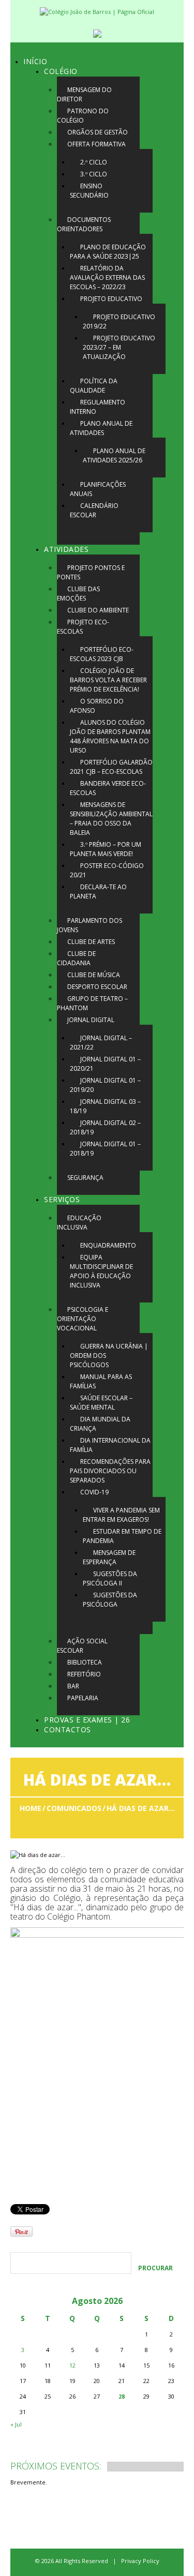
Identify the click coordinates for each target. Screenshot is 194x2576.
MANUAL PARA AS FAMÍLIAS (101, 1381)
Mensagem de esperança (109, 1557)
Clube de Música (94, 975)
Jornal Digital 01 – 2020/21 (105, 1064)
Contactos (68, 1729)
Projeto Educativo (111, 299)
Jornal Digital (91, 1020)
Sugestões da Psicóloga (110, 1600)
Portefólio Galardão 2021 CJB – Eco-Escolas (111, 767)
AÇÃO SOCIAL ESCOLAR (82, 1646)
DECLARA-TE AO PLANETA (98, 892)
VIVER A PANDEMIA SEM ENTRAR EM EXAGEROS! (121, 1515)
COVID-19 (94, 1492)
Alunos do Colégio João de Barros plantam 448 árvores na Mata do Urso (110, 736)
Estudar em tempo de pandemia (122, 1536)
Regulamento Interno (98, 407)
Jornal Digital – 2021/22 (101, 1043)
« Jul (16, 2424)
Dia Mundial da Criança (100, 1424)
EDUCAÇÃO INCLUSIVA (79, 1223)
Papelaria (83, 1698)
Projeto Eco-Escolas (83, 627)
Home (31, 1808)
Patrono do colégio (83, 116)
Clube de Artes (91, 942)
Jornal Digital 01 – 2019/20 (105, 1085)
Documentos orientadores (84, 224)
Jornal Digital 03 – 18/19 (105, 1106)
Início (35, 61)
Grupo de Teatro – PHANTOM (92, 1003)
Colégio (61, 71)
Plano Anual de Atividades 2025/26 (114, 455)
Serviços (62, 1199)
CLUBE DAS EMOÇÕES (78, 594)
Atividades (66, 549)
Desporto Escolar (97, 987)
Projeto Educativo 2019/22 (119, 321)
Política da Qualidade (94, 386)
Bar (73, 1686)
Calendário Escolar (94, 510)
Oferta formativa (96, 144)
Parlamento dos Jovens (89, 925)
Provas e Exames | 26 (87, 1720)
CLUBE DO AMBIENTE (98, 610)
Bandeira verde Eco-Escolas (108, 788)
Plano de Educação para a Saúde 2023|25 (108, 252)
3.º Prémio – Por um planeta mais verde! (106, 849)
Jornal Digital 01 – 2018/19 (105, 1149)
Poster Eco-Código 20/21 (107, 870)
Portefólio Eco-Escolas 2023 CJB (102, 654)
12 (72, 2365)
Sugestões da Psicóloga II (110, 1578)
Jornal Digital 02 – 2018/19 (105, 1127)
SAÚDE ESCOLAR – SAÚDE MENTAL (101, 1403)
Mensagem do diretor (84, 94)
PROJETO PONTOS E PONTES (91, 572)
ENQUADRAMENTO (108, 1245)
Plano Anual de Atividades (101, 428)
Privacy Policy (140, 2561)
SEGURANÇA (85, 1178)
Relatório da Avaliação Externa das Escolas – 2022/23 (107, 278)
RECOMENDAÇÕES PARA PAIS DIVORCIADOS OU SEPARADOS (110, 1471)
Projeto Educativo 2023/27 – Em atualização (119, 347)
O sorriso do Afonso (97, 706)
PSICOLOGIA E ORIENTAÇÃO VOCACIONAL (83, 1319)
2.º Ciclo (94, 162)
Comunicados (74, 1808)
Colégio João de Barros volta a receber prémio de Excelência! (108, 680)
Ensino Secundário (89, 191)
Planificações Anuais (98, 489)
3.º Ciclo (94, 174)
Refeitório (84, 1674)
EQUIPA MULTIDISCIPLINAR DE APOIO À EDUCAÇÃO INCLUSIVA (101, 1271)
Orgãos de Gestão (98, 132)
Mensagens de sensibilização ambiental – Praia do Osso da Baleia (111, 819)
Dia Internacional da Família (110, 1445)
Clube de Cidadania (76, 958)
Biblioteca (85, 1662)
